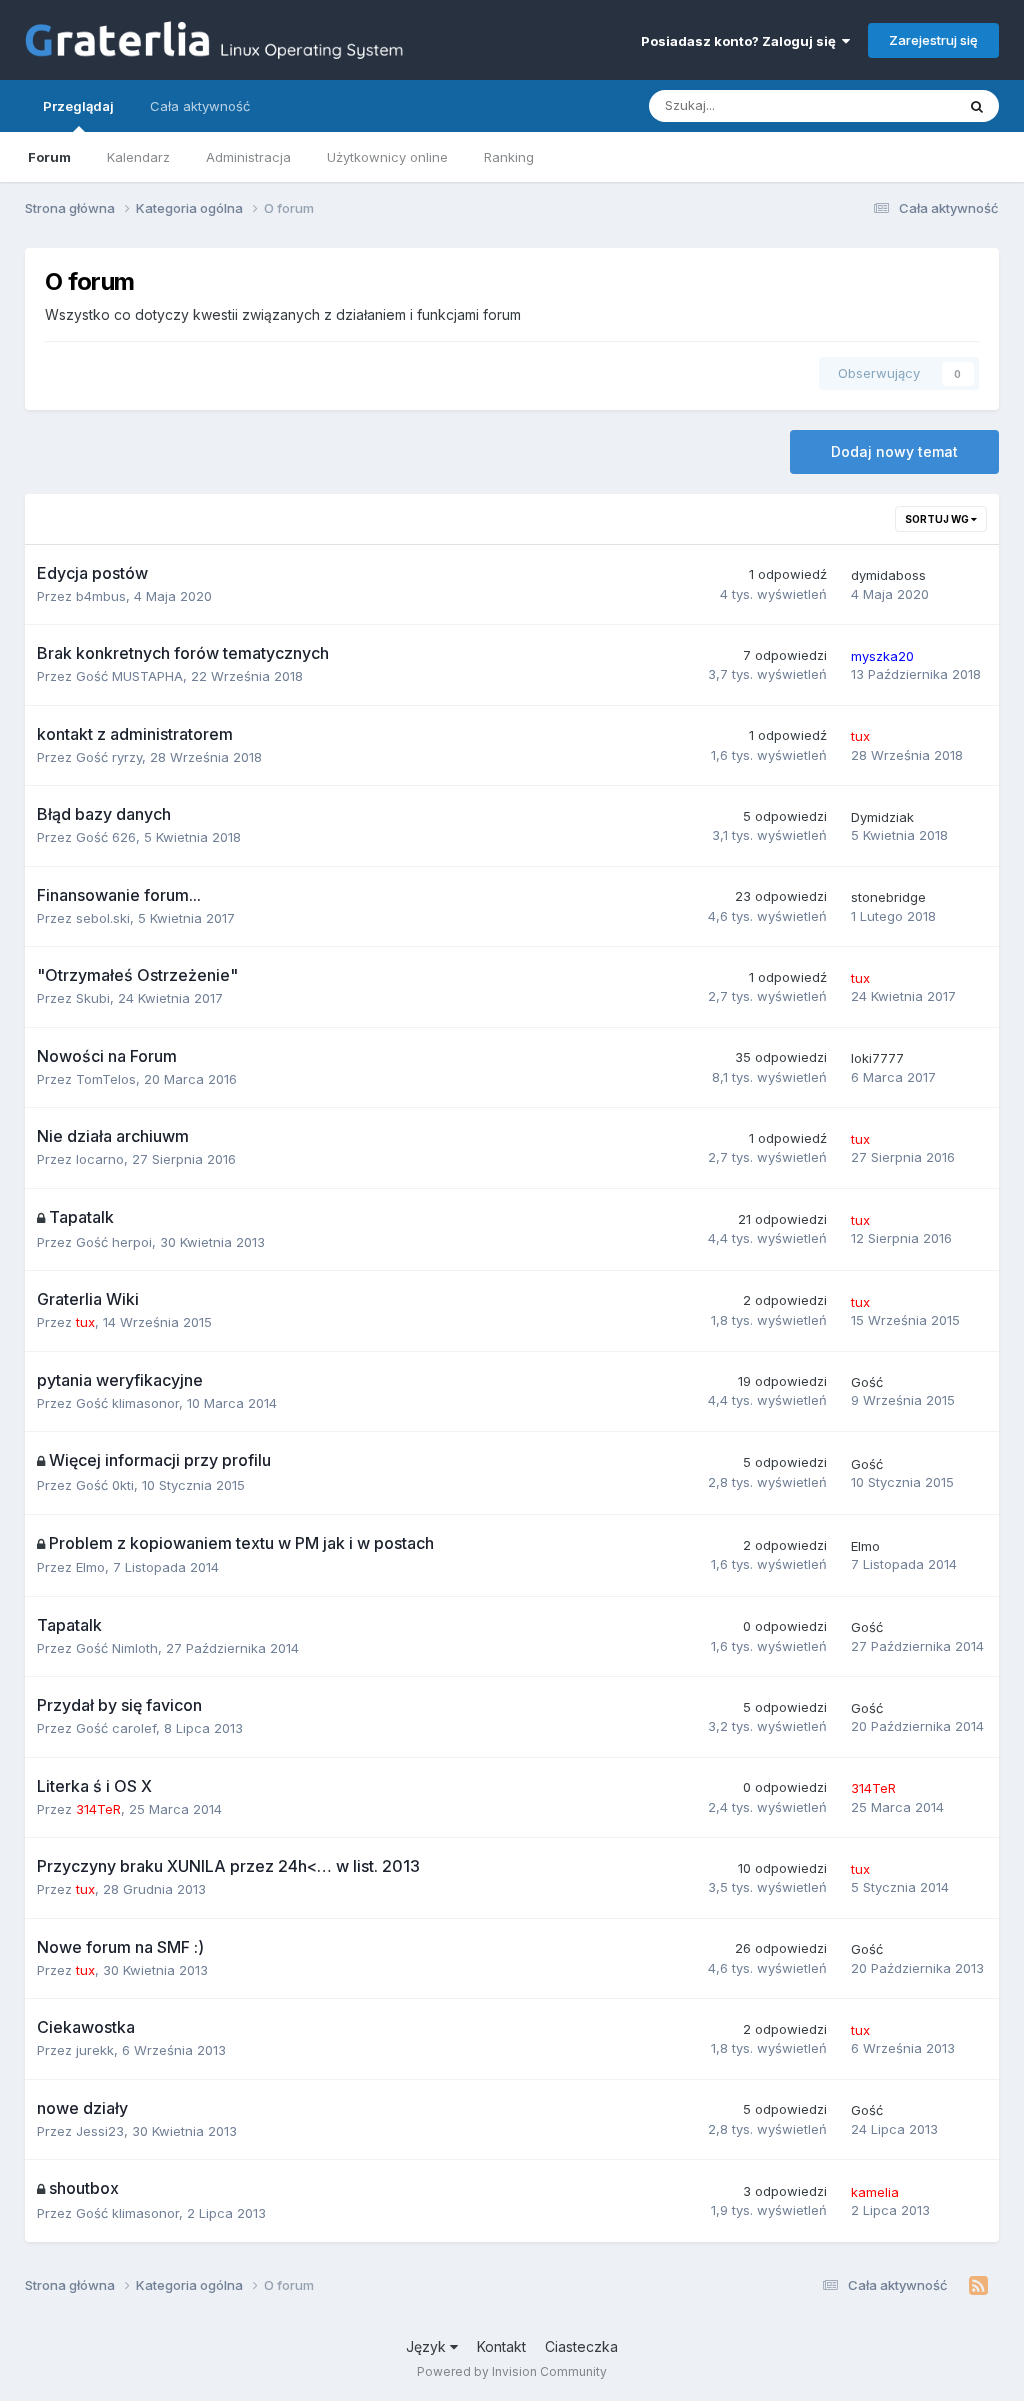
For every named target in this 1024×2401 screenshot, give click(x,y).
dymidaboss (888, 575)
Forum (49, 157)
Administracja (248, 157)
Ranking (509, 157)
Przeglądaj (78, 106)
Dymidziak (882, 817)
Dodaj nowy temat (894, 451)
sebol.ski (103, 918)
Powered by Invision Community (512, 2371)
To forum (901, 105)
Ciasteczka (581, 2346)
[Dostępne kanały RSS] (978, 2286)
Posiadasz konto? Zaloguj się (741, 41)
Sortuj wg (938, 519)
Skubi (93, 998)
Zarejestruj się (933, 40)
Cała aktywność (200, 106)
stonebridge (888, 897)
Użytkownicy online (387, 157)
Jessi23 (100, 2131)
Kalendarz (138, 157)
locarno (100, 1159)
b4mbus (101, 596)
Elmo (90, 1567)
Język (428, 2346)
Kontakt (501, 2346)
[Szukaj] (977, 106)
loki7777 (877, 1058)
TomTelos (106, 1079)
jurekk (95, 2050)
